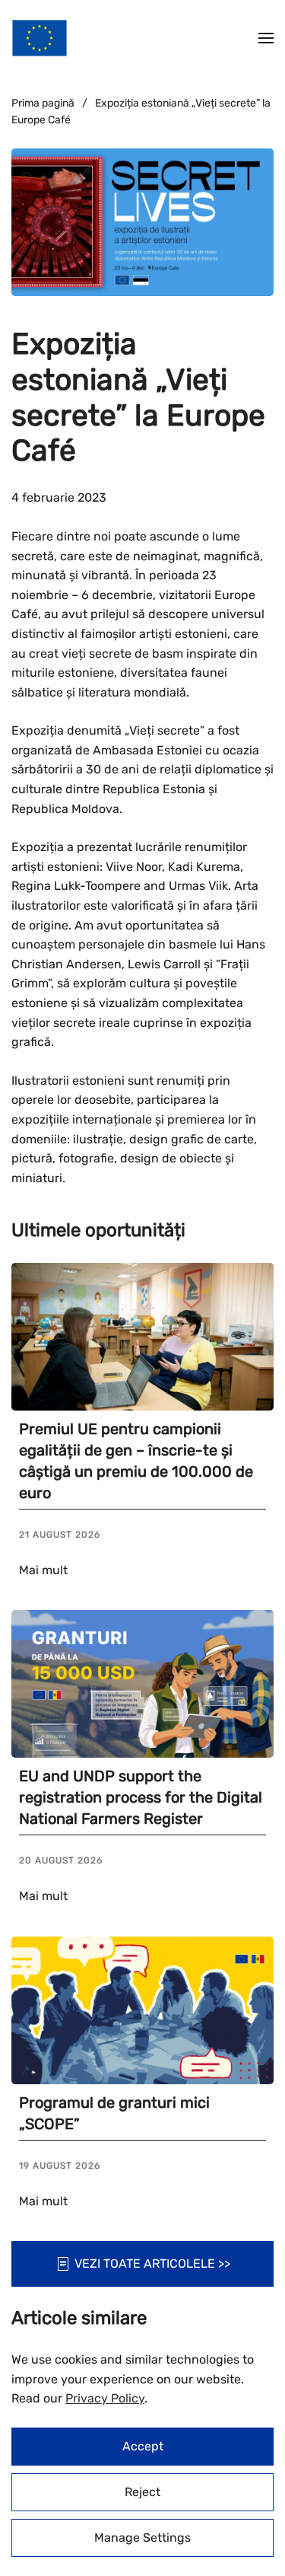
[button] (266, 38)
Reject (142, 2492)
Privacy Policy (105, 2398)
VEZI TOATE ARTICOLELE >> (152, 2264)
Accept (143, 2446)
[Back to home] (40, 38)
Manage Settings (142, 2538)
